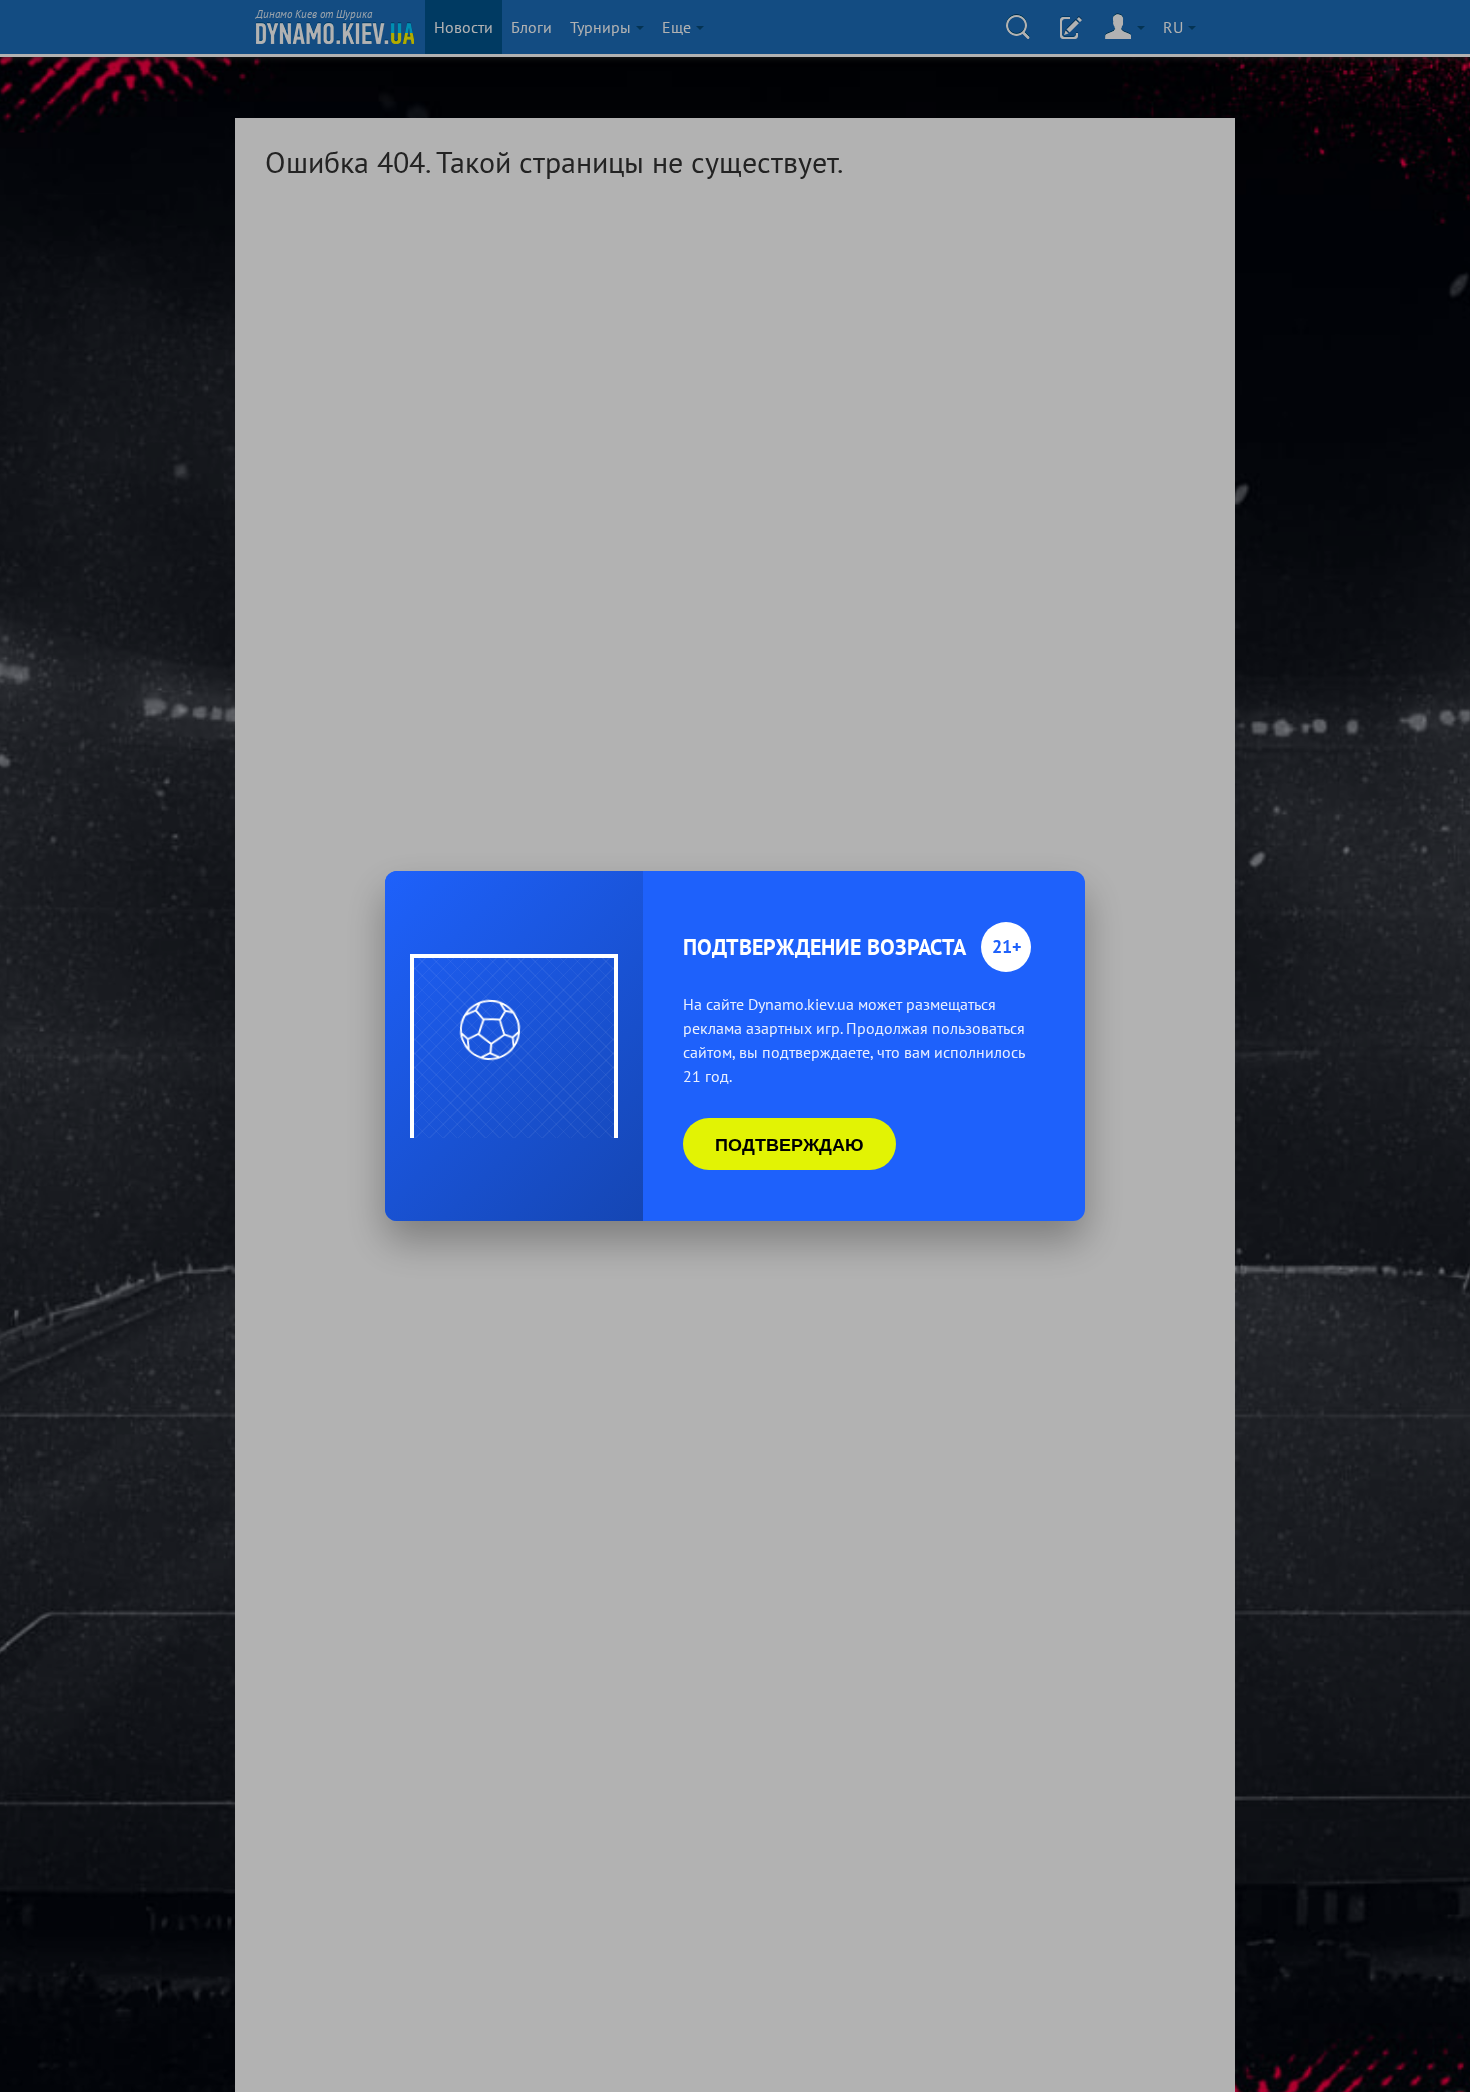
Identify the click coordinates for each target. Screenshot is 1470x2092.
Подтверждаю (789, 1144)
